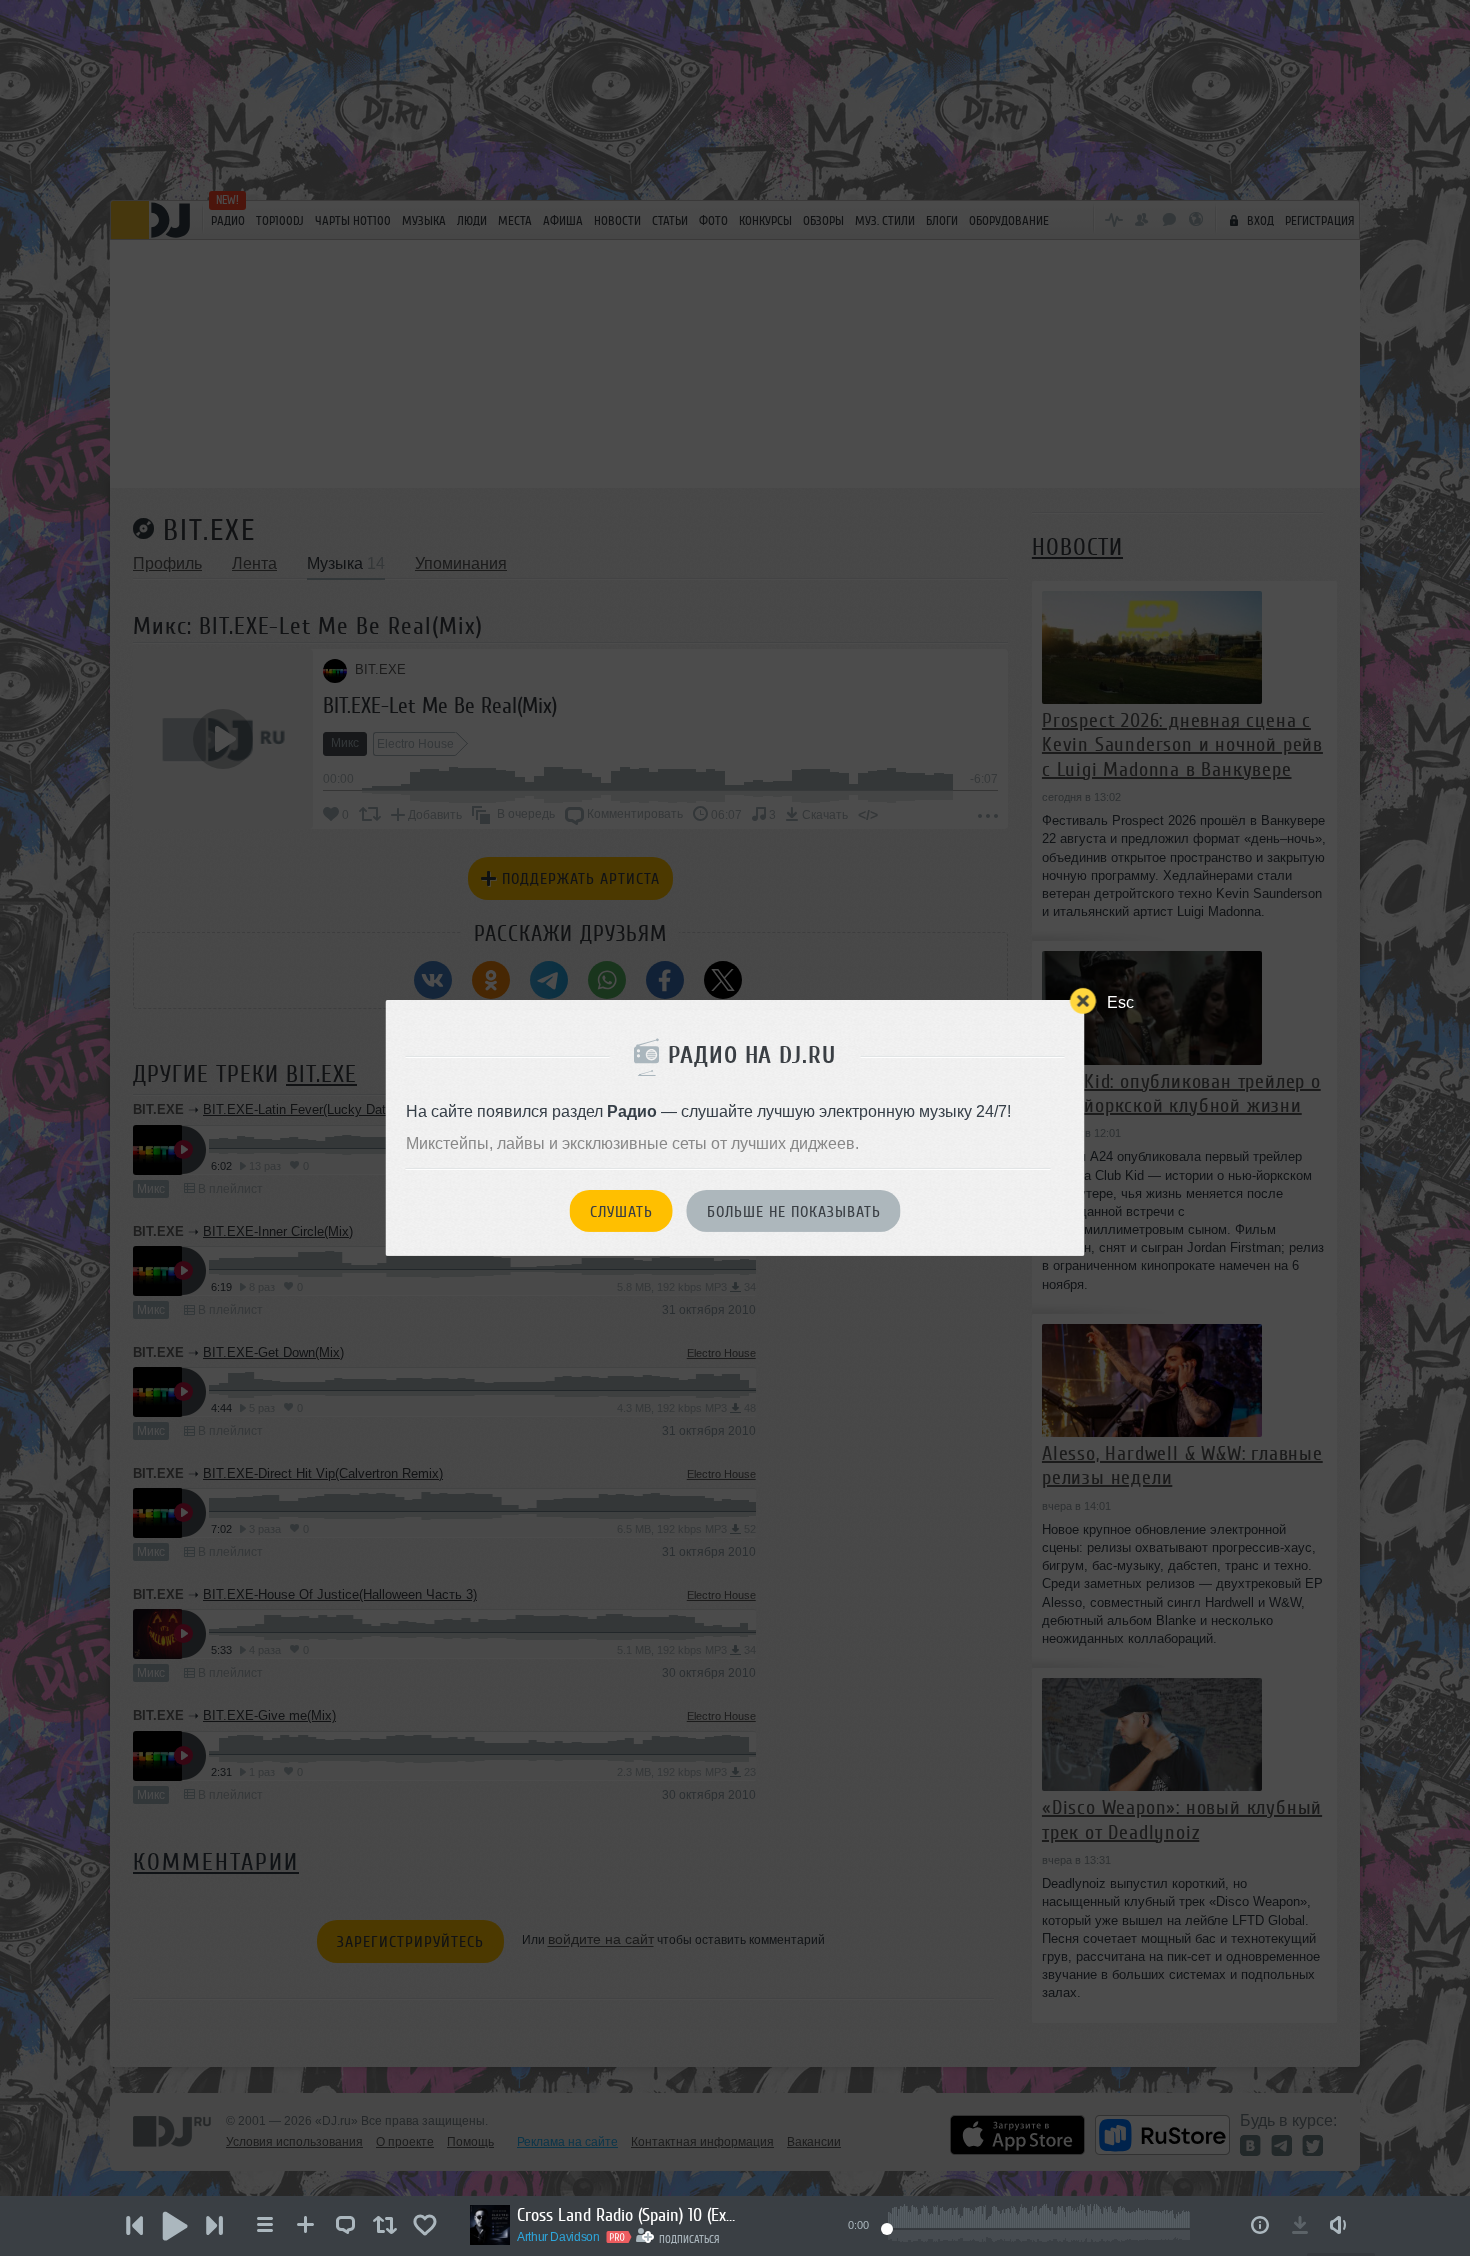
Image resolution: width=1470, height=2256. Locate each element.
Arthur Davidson (558, 2237)
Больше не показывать (794, 1212)
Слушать (621, 1212)
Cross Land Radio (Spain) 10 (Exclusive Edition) (627, 2215)
